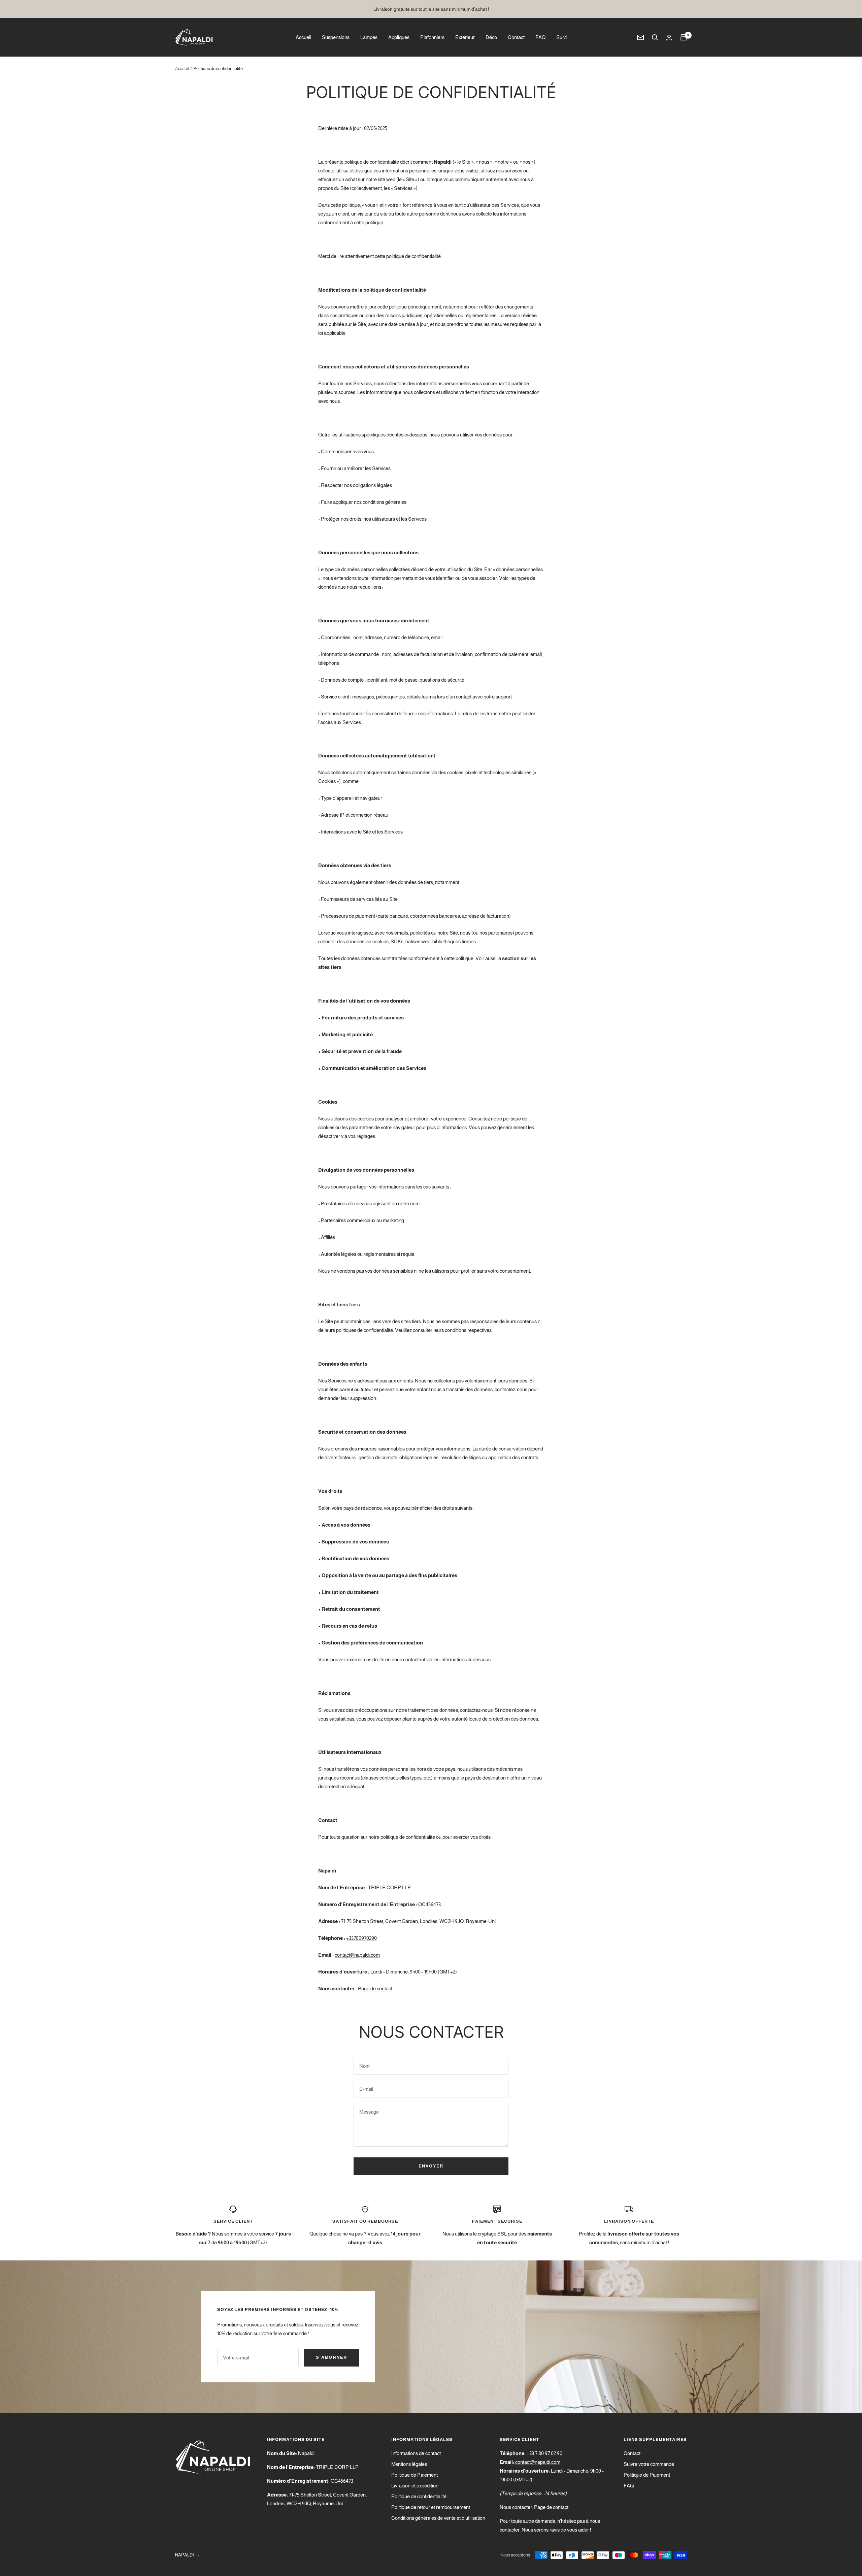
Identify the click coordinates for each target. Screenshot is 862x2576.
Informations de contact (416, 2453)
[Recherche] (655, 37)
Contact (516, 37)
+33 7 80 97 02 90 (544, 2453)
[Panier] (684, 37)
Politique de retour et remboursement (431, 2507)
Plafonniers (432, 37)
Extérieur (465, 37)
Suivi (561, 37)
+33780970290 (361, 1938)
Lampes (369, 37)
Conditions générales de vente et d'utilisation (438, 2518)
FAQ (540, 37)
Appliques (399, 37)
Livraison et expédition (415, 2486)
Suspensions (336, 37)
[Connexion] (669, 38)
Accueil (303, 37)
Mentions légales (409, 2464)
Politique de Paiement (415, 2475)
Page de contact (375, 1988)
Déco (491, 37)
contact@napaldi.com (357, 1955)
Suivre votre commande (649, 2464)
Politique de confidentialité (419, 2496)
